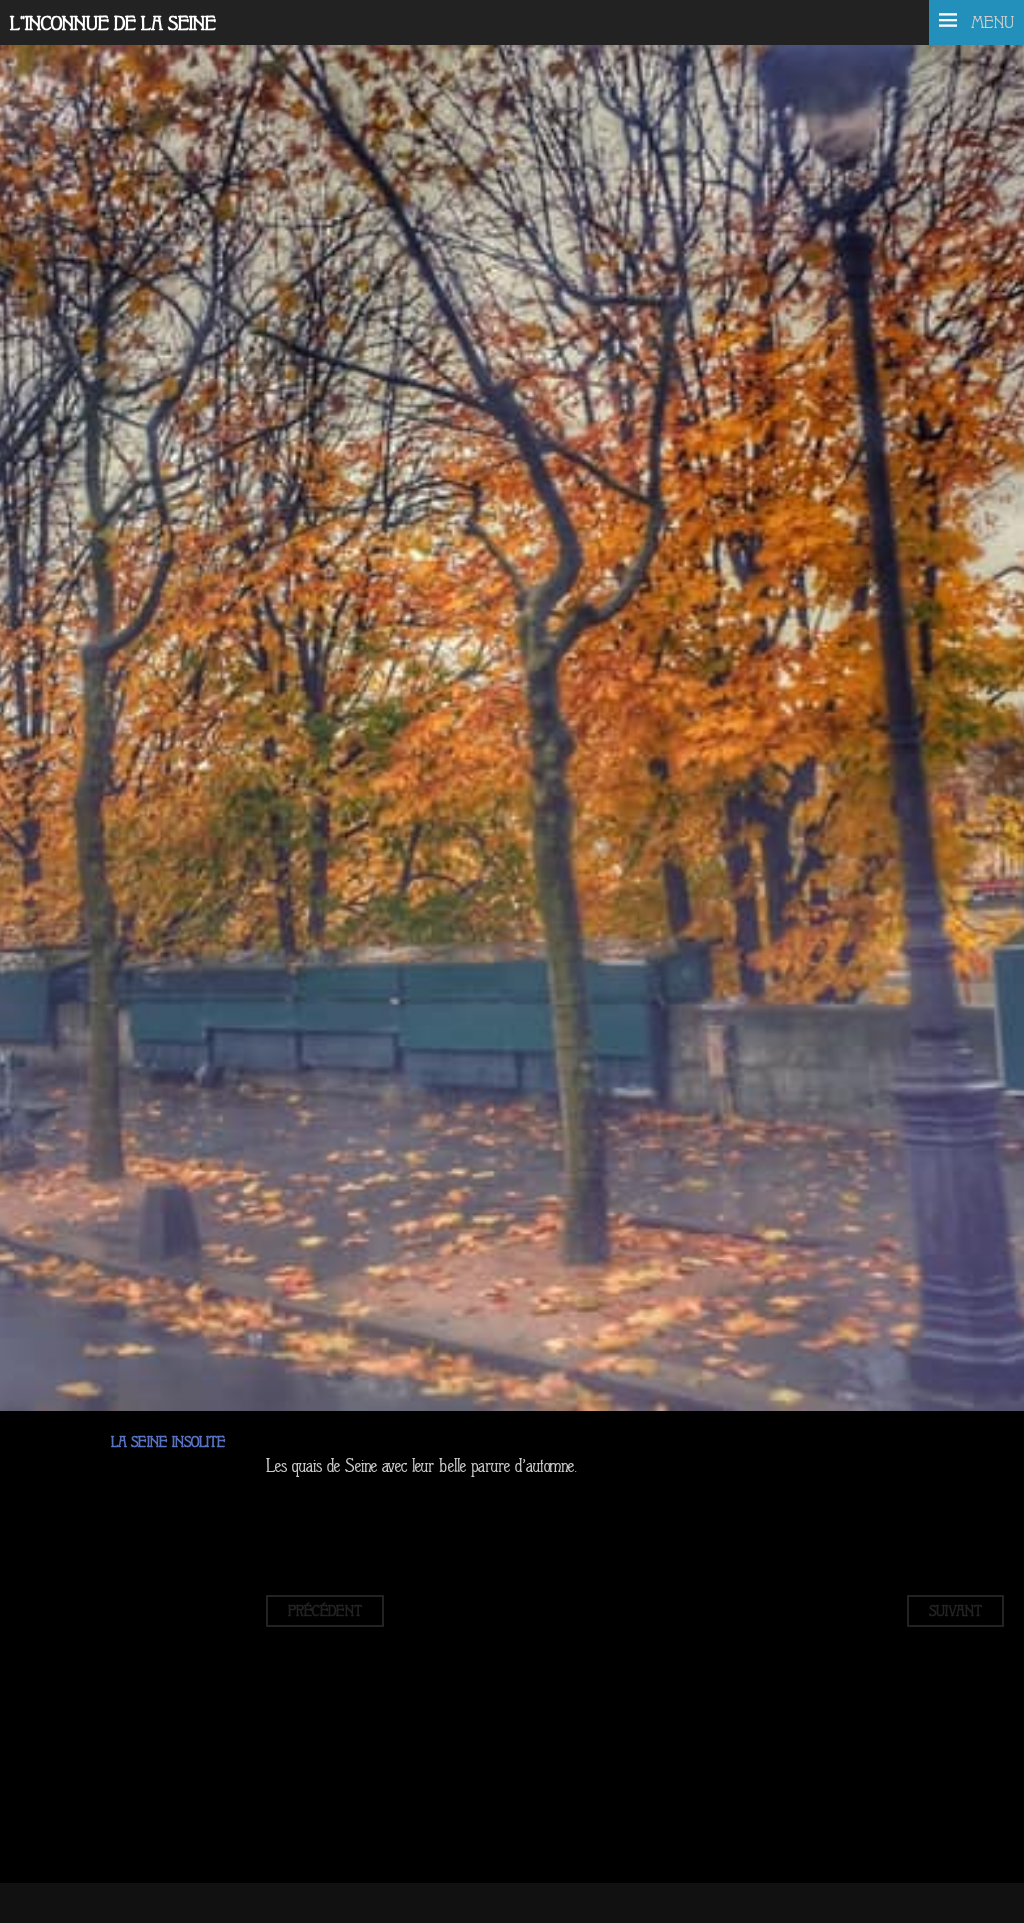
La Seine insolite (168, 1442)
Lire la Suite (83, 570)
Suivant (955, 1611)
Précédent (325, 1611)
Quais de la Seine (216, 479)
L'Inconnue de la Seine (113, 24)
